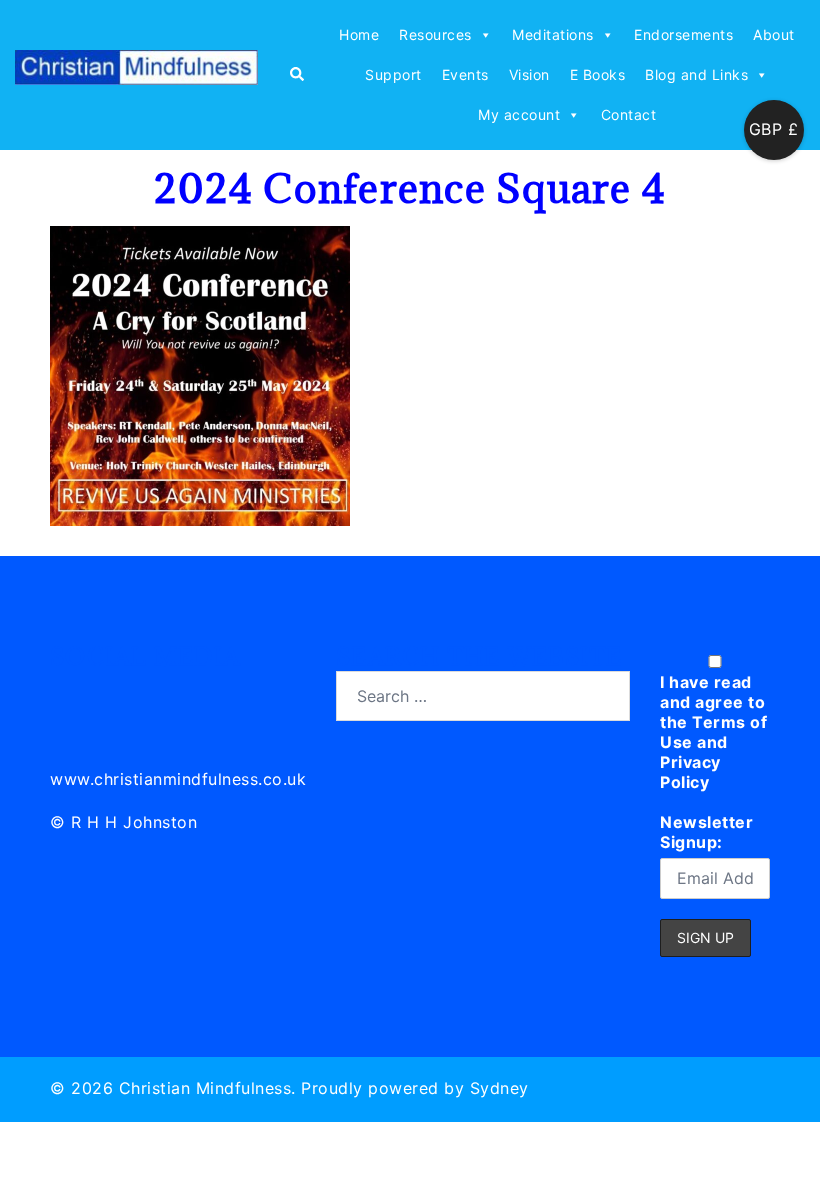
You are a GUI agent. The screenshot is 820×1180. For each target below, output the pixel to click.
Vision (529, 74)
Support (393, 74)
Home (359, 34)
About (774, 34)
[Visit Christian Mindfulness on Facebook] (155, 693)
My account (519, 114)
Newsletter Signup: (706, 832)
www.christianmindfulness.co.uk (178, 779)
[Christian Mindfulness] (136, 73)
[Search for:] (483, 696)
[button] (296, 75)
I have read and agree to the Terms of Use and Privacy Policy (713, 732)
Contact (629, 114)
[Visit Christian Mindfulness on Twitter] (111, 693)
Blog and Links (696, 74)
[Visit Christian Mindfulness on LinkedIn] (66, 693)
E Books (598, 74)
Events (465, 74)
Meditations (553, 34)
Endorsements (683, 34)
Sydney (499, 1088)
